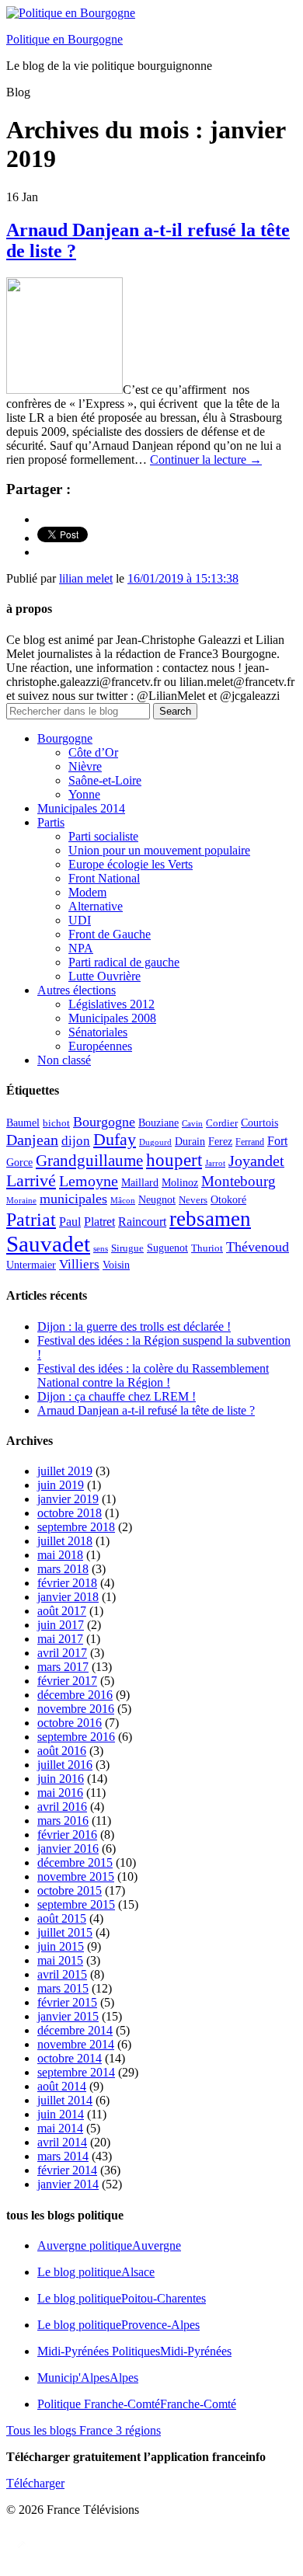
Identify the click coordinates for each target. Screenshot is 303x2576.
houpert (174, 1160)
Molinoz (180, 1183)
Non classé (64, 1060)
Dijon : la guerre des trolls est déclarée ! (134, 1326)
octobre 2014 (70, 2058)
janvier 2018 (68, 1597)
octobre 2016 (70, 1723)
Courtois (259, 1123)
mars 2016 (63, 1821)
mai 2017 (60, 1639)
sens (101, 1249)
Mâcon (123, 1201)
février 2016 (67, 1835)
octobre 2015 (70, 1890)
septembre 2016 (76, 1737)
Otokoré (228, 1200)
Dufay (115, 1140)
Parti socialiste (103, 836)
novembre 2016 (76, 1709)
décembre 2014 (75, 2030)
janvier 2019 (68, 1499)
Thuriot (207, 1248)
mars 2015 (63, 1988)
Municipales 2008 (112, 1018)
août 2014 (62, 2086)
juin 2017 (61, 1625)
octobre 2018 (70, 1513)
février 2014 (67, 2170)
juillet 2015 (65, 1932)
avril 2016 (62, 1807)
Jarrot (215, 1163)
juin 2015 (61, 1946)
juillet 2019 (65, 1471)
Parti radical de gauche (124, 962)
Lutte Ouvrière (104, 976)
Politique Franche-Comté (137, 2404)
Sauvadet (48, 1244)
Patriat (31, 1219)
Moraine (21, 1201)
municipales (73, 1199)
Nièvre (85, 766)
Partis (51, 822)
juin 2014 (61, 2114)
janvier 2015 (68, 2016)
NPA (81, 948)
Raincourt (142, 1222)
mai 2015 (60, 1960)
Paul (70, 1222)
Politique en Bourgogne (64, 39)
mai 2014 (60, 2128)
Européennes (100, 1046)
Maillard (140, 1183)
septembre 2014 (76, 2072)
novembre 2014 (76, 2044)
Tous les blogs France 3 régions (84, 2430)
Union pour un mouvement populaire (159, 850)
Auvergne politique (109, 2245)
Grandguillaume (89, 1161)
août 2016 (62, 1751)
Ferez (220, 1142)
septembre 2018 (76, 1527)
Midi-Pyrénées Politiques (134, 2351)
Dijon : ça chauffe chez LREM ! (117, 1396)
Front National (104, 878)
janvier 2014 (68, 2184)
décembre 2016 (75, 1695)
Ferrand (250, 1142)
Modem (87, 892)
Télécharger (35, 2483)
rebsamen (210, 1219)
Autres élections (77, 990)
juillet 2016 (65, 1765)
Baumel (23, 1123)
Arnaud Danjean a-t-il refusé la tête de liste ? (146, 1410)
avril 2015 (62, 1974)
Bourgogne (65, 738)
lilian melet (86, 578)
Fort (277, 1141)
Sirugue (127, 1248)
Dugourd (155, 1142)
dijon (76, 1141)
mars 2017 (63, 1667)
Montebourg (239, 1181)
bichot (56, 1123)
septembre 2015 (76, 1904)
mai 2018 (60, 1555)
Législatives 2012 (111, 1004)
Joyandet (256, 1161)
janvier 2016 (68, 1848)
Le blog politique (96, 2272)
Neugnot (157, 1200)
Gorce (19, 1163)
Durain (190, 1141)
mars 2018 (63, 1569)
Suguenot (167, 1248)
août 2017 (62, 1611)
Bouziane (158, 1123)
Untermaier (31, 1265)
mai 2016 (60, 1793)
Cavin (192, 1124)
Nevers (193, 1200)
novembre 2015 (76, 1876)
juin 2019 (61, 1485)
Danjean (32, 1140)
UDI (80, 920)
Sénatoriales (98, 1032)
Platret (99, 1222)
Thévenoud (258, 1247)
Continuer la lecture (206, 460)
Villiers (79, 1264)
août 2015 (62, 1918)
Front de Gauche (110, 934)
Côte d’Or (93, 752)
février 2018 (67, 1583)
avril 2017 (62, 1653)
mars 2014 (63, 2156)
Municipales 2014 (81, 808)
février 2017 (67, 1681)
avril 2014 (62, 2142)
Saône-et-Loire (105, 780)
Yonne (84, 794)
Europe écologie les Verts (131, 864)
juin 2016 (61, 1779)
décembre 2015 (75, 1862)
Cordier (222, 1123)
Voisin (116, 1265)
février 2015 (67, 2002)
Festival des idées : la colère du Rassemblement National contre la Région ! (153, 1375)
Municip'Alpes (88, 2378)
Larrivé (31, 1180)
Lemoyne (89, 1181)
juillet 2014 (65, 2100)
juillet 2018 (65, 1541)
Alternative (96, 906)
